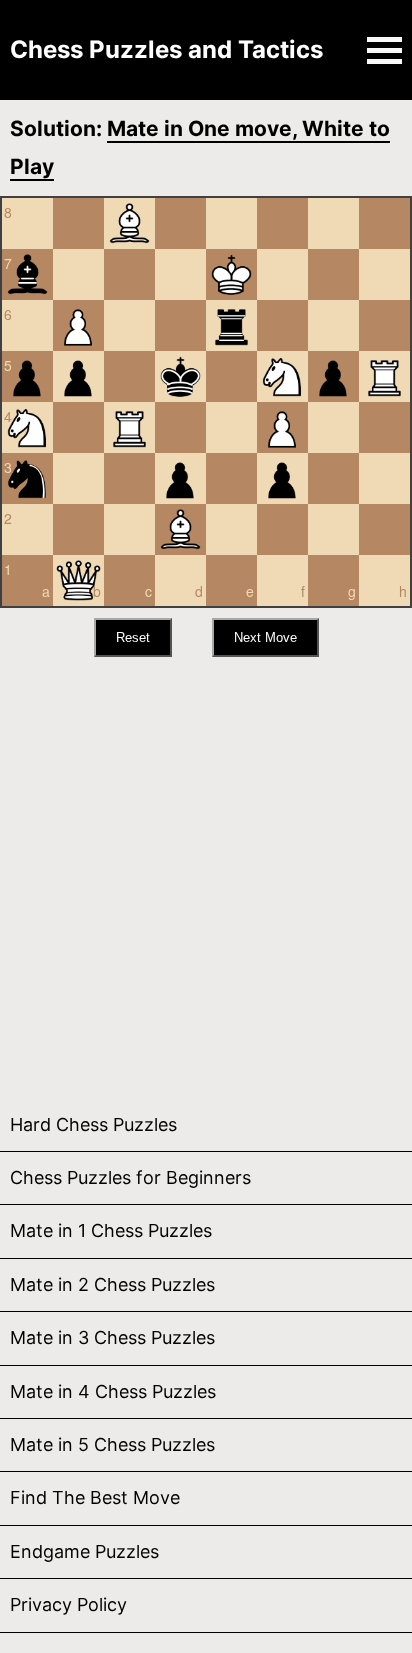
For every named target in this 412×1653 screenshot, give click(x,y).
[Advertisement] (206, 873)
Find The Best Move (95, 1497)
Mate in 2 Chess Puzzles (112, 1284)
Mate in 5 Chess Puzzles (112, 1444)
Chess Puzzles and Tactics (166, 49)
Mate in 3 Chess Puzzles (112, 1337)
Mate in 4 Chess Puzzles (113, 1391)
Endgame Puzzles (84, 1551)
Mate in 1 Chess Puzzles (111, 1230)
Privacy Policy (68, 1604)
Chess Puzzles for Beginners (130, 1177)
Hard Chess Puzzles (93, 1124)
